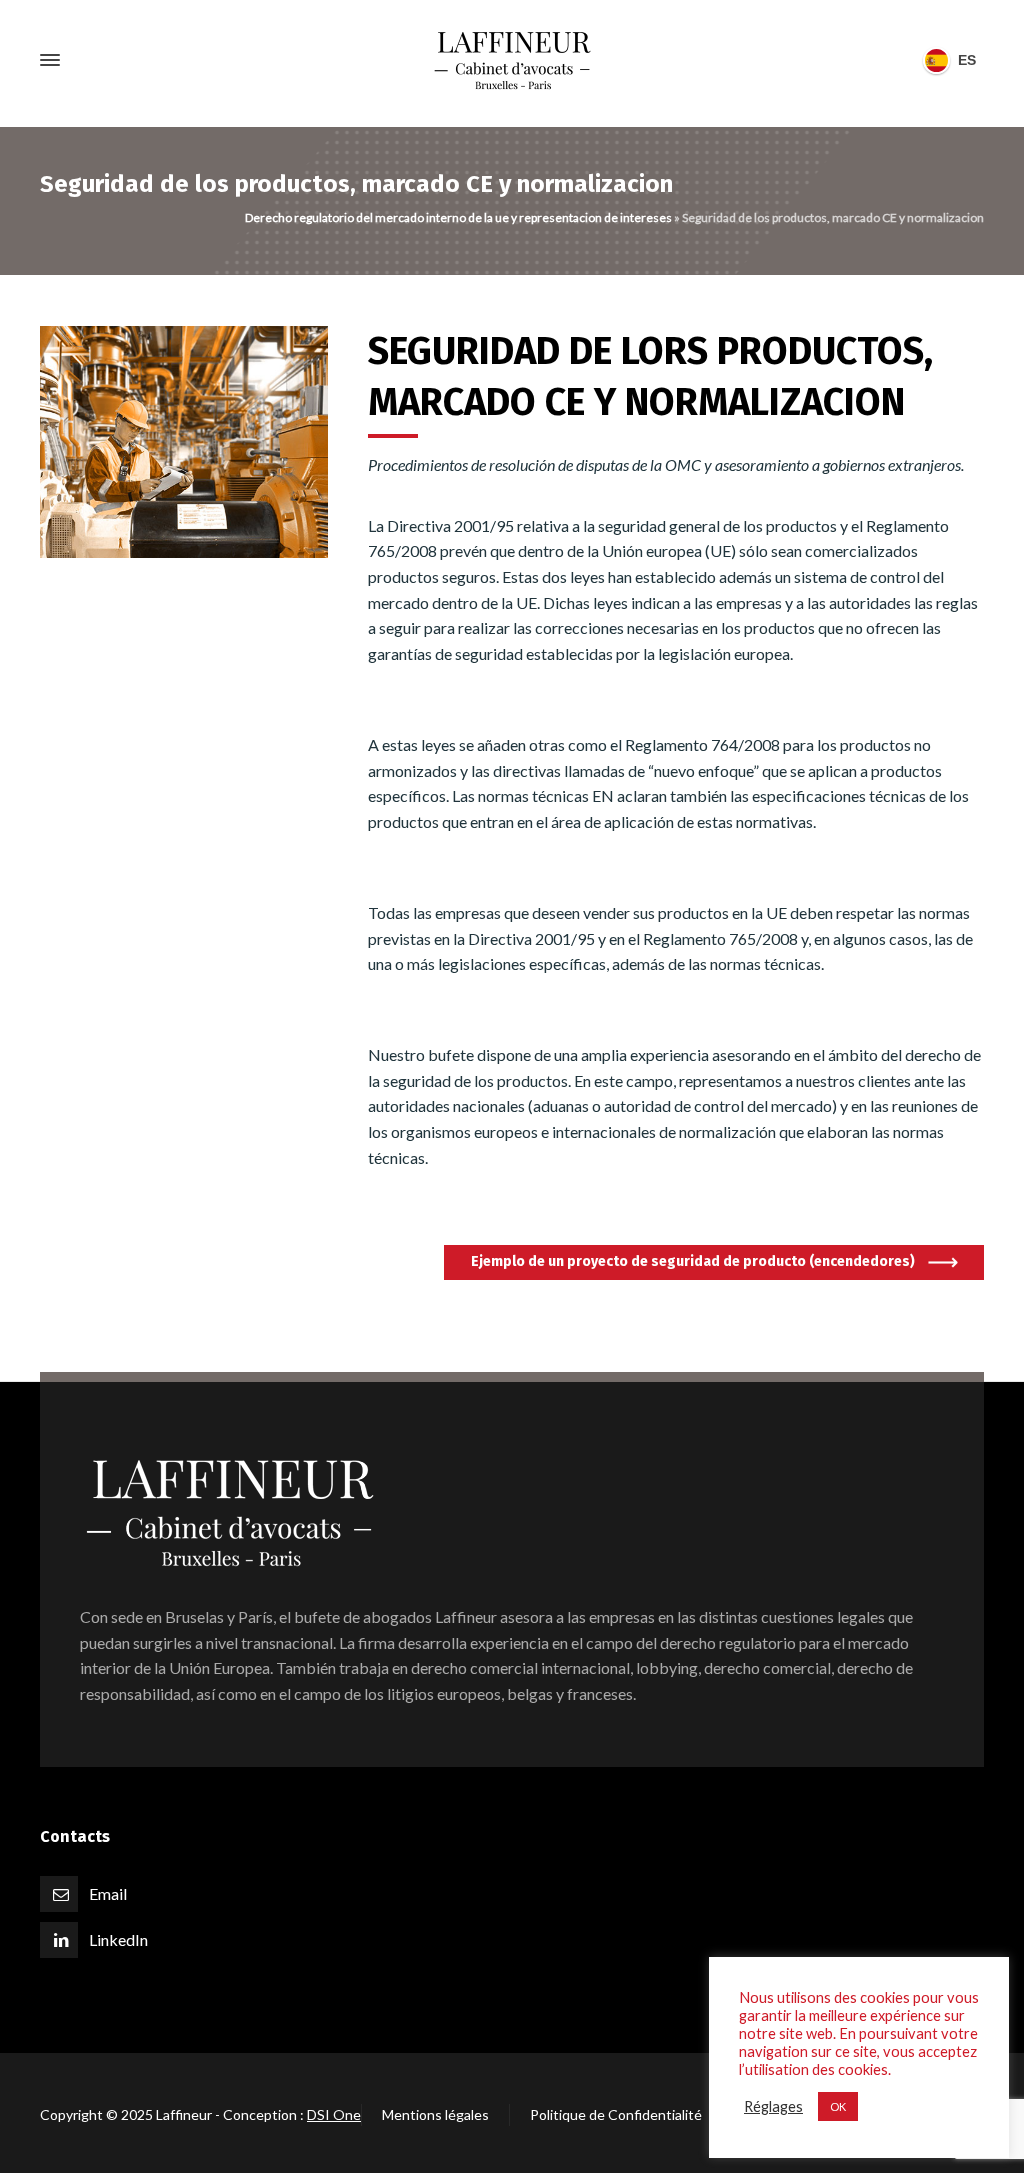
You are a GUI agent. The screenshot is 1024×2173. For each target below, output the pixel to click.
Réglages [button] (773, 2106)
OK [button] (838, 2106)
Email (108, 1893)
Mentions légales (435, 2114)
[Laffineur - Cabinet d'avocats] (512, 60)
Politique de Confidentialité (616, 2114)
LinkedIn (118, 1939)
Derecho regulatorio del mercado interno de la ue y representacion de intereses (458, 217)
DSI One (334, 2114)
